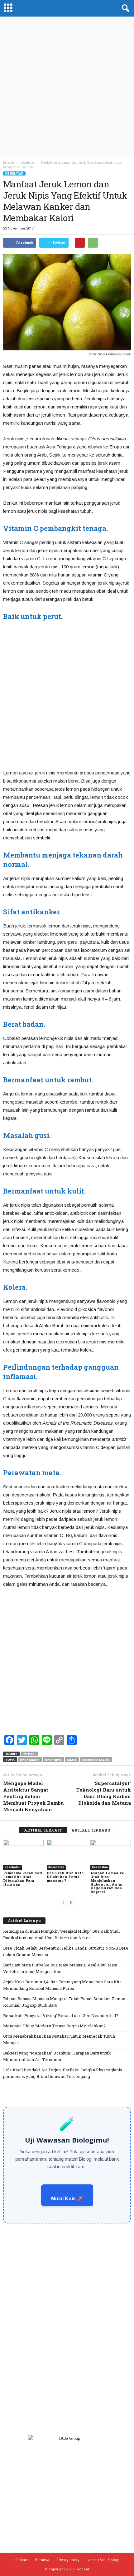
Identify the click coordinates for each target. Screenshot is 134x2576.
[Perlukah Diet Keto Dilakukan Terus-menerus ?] (67, 1855)
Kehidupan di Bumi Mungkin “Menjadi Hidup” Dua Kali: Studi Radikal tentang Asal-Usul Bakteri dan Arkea (61, 1934)
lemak (72, 1760)
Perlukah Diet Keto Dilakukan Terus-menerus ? (65, 1877)
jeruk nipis (53, 1760)
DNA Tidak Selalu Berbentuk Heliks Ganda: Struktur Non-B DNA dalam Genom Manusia (66, 1951)
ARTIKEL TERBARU (91, 1830)
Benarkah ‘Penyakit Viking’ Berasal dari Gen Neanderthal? (61, 2015)
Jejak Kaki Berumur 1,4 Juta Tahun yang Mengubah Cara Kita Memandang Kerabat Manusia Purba (62, 1985)
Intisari (29, 1754)
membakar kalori (96, 1760)
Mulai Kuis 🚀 (67, 2199)
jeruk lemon (30, 1760)
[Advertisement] (67, 87)
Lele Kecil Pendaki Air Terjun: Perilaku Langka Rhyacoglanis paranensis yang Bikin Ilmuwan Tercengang (63, 2073)
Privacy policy (68, 2560)
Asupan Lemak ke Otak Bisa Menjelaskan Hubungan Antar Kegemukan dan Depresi (107, 1882)
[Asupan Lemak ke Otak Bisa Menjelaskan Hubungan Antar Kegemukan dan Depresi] (111, 1855)
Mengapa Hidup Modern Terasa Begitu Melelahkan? (54, 2026)
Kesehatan (14, 173)
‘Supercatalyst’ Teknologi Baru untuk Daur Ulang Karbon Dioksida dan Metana (104, 1793)
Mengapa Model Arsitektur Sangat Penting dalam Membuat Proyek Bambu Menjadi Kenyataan (33, 1796)
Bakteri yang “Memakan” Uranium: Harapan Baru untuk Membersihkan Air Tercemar (57, 2056)
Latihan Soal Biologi (103, 2560)
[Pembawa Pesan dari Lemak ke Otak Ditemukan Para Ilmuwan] (23, 1855)
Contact (22, 2560)
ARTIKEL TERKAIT (43, 1830)
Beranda (9, 163)
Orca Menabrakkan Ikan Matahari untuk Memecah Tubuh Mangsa (59, 2039)
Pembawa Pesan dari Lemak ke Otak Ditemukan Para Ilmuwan (23, 1879)
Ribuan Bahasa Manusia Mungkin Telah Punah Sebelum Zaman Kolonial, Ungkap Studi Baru (64, 2002)
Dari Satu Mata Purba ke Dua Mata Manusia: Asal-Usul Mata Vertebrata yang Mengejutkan (60, 1968)
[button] (124, 8)
